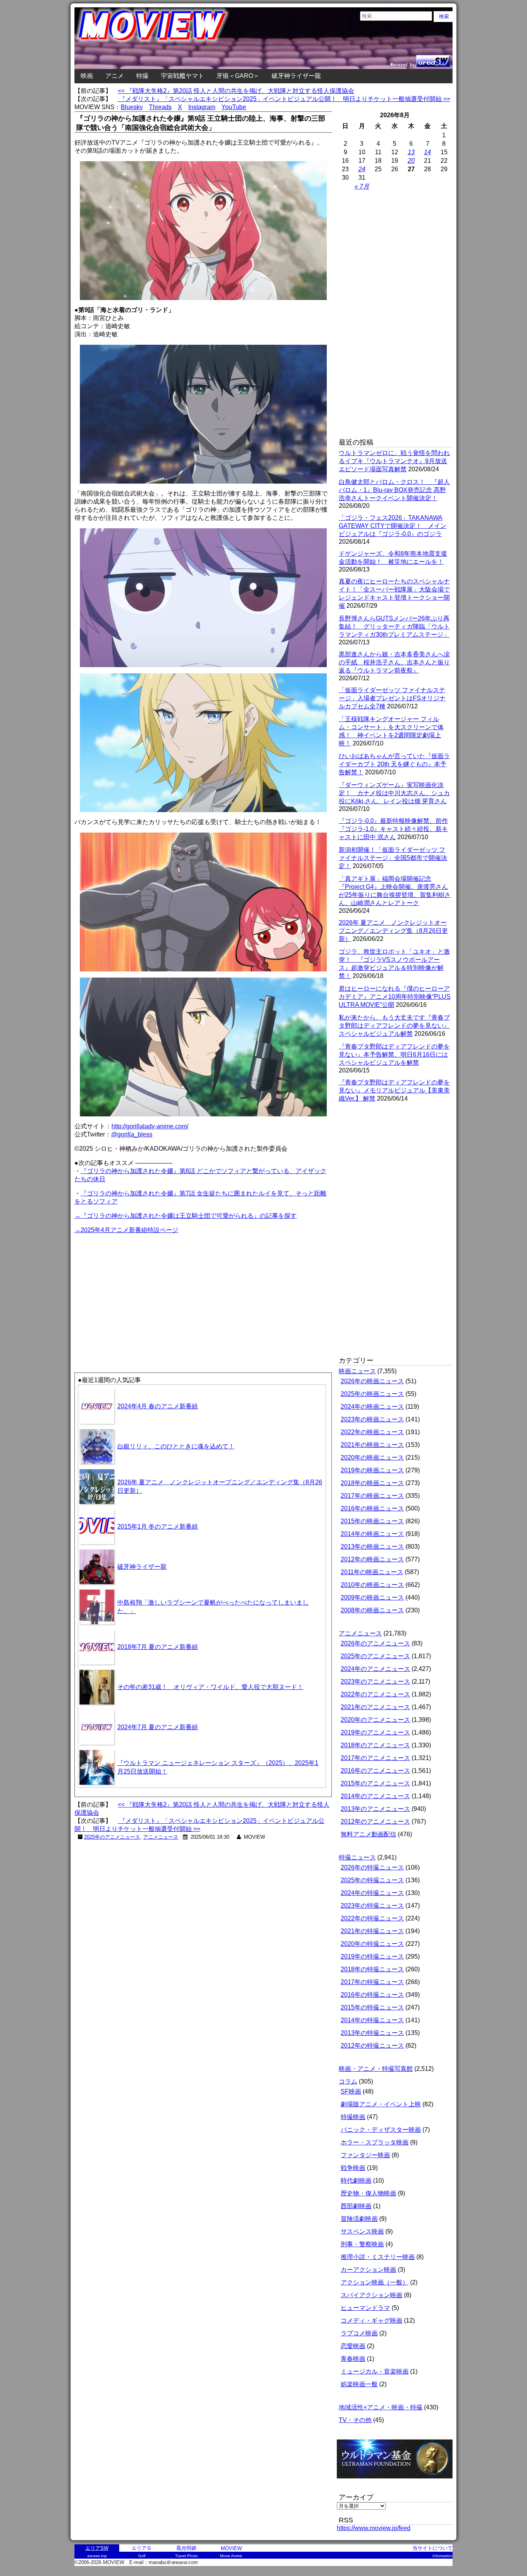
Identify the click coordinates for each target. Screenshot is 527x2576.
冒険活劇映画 (359, 2219)
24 (362, 169)
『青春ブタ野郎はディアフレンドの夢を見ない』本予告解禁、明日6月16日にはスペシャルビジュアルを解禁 (394, 1055)
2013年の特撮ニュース (372, 2033)
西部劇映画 (356, 2206)
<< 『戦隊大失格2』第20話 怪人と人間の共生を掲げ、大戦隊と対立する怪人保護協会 (236, 91)
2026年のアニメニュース (375, 1643)
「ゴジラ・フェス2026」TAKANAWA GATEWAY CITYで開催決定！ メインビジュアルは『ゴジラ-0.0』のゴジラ (393, 526)
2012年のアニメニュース (375, 1822)
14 (427, 152)
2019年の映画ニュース (372, 1470)
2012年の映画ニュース (372, 1559)
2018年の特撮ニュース (372, 1969)
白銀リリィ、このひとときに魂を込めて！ (176, 1446)
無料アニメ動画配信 (368, 1834)
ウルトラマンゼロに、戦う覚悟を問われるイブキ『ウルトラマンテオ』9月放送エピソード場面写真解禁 (394, 461)
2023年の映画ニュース (372, 1419)
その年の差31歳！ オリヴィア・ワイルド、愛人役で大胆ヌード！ (210, 1687)
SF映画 (351, 2091)
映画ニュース (357, 1371)
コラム (348, 2081)
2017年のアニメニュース (375, 1758)
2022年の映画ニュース (372, 1432)
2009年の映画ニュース (372, 1597)
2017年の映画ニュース (372, 1496)
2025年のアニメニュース (112, 1837)
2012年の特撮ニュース (372, 2046)
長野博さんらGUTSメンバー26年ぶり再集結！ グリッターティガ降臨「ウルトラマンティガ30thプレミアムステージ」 (394, 626)
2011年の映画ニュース (372, 1572)
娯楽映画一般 (359, 2384)
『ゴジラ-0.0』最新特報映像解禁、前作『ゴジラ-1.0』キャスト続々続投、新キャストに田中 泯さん (393, 829)
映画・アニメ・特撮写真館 (376, 2069)
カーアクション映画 (368, 2270)
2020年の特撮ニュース (372, 1944)
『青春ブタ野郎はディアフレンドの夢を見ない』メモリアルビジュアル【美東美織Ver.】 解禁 (394, 1090)
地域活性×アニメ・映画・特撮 (381, 2407)
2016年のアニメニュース (375, 1771)
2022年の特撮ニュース (372, 1918)
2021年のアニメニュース (375, 1707)
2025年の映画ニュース (372, 1394)
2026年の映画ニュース (372, 1381)
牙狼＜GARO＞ (238, 76)
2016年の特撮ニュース (372, 1995)
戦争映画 (353, 2168)
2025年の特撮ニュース (372, 1880)
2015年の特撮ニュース (372, 2007)
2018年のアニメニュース (375, 1745)
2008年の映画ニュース (372, 1610)
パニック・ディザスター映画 (381, 2130)
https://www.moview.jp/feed (374, 2528)
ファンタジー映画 (365, 2155)
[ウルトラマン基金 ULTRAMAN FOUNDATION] (398, 2482)
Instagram (202, 107)
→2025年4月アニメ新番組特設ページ (126, 1230)
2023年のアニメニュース (375, 1682)
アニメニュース (161, 1837)
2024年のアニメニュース (375, 1669)
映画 (87, 76)
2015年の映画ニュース (372, 1521)
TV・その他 (355, 2420)
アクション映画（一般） (375, 2282)
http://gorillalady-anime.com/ (150, 1126)
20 (411, 161)
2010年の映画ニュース (372, 1585)
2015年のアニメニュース (375, 1783)
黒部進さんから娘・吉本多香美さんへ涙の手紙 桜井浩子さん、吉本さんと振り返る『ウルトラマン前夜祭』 (394, 662)
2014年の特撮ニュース (372, 2020)
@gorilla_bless (132, 1134)
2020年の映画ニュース (372, 1457)
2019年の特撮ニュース (372, 1956)
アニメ (115, 76)
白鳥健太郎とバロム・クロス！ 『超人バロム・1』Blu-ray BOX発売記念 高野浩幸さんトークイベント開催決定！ (394, 490)
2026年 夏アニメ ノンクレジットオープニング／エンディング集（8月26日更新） (393, 931)
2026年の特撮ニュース (372, 1867)
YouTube (234, 107)
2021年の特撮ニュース (372, 1931)
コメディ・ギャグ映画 (372, 2321)
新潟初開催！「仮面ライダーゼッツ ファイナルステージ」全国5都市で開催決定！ (393, 858)
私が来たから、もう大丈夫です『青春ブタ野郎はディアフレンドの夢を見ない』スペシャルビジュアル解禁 (394, 1026)
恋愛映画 (353, 2346)
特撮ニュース (357, 1857)
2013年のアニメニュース (375, 1809)
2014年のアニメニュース (375, 1796)
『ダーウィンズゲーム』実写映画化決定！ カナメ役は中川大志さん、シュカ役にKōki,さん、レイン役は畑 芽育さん (394, 793)
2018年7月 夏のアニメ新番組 (158, 1647)
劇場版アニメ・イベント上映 (381, 2104)
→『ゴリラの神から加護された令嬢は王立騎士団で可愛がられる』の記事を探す (186, 1216)
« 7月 (362, 186)
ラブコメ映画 (359, 2333)
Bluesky (132, 107)
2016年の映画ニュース (372, 1508)
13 (411, 152)
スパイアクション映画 (372, 2295)
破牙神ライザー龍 (296, 76)
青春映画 (353, 2359)
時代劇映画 (356, 2181)
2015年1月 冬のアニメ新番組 (158, 1527)
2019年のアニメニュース (375, 1732)
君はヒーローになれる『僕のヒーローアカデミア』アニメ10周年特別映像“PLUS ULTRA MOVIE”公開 (395, 997)
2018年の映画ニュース (372, 1483)
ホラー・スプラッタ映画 (375, 2142)
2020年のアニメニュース (375, 1720)
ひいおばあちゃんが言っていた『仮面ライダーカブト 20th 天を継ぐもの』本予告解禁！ (394, 764)
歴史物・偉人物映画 (368, 2193)
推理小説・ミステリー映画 (378, 2257)
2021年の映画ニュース (372, 1445)
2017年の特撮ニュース (372, 1982)
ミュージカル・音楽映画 (375, 2371)
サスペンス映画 (362, 2231)
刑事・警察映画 (362, 2244)
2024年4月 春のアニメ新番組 (158, 1406)
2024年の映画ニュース (372, 1407)
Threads (160, 107)
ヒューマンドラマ (365, 2308)
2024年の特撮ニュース (372, 1893)
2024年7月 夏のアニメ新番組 (158, 1727)
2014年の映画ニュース (372, 1534)
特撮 (142, 76)
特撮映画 (353, 2117)
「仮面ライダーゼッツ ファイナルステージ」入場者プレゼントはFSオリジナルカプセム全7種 (392, 698)
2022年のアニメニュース (375, 1694)
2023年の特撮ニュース (372, 1906)
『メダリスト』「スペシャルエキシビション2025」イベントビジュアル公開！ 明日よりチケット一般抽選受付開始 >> (284, 99)
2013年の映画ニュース (372, 1547)
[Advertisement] (139, 1289)
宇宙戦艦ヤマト (182, 76)
